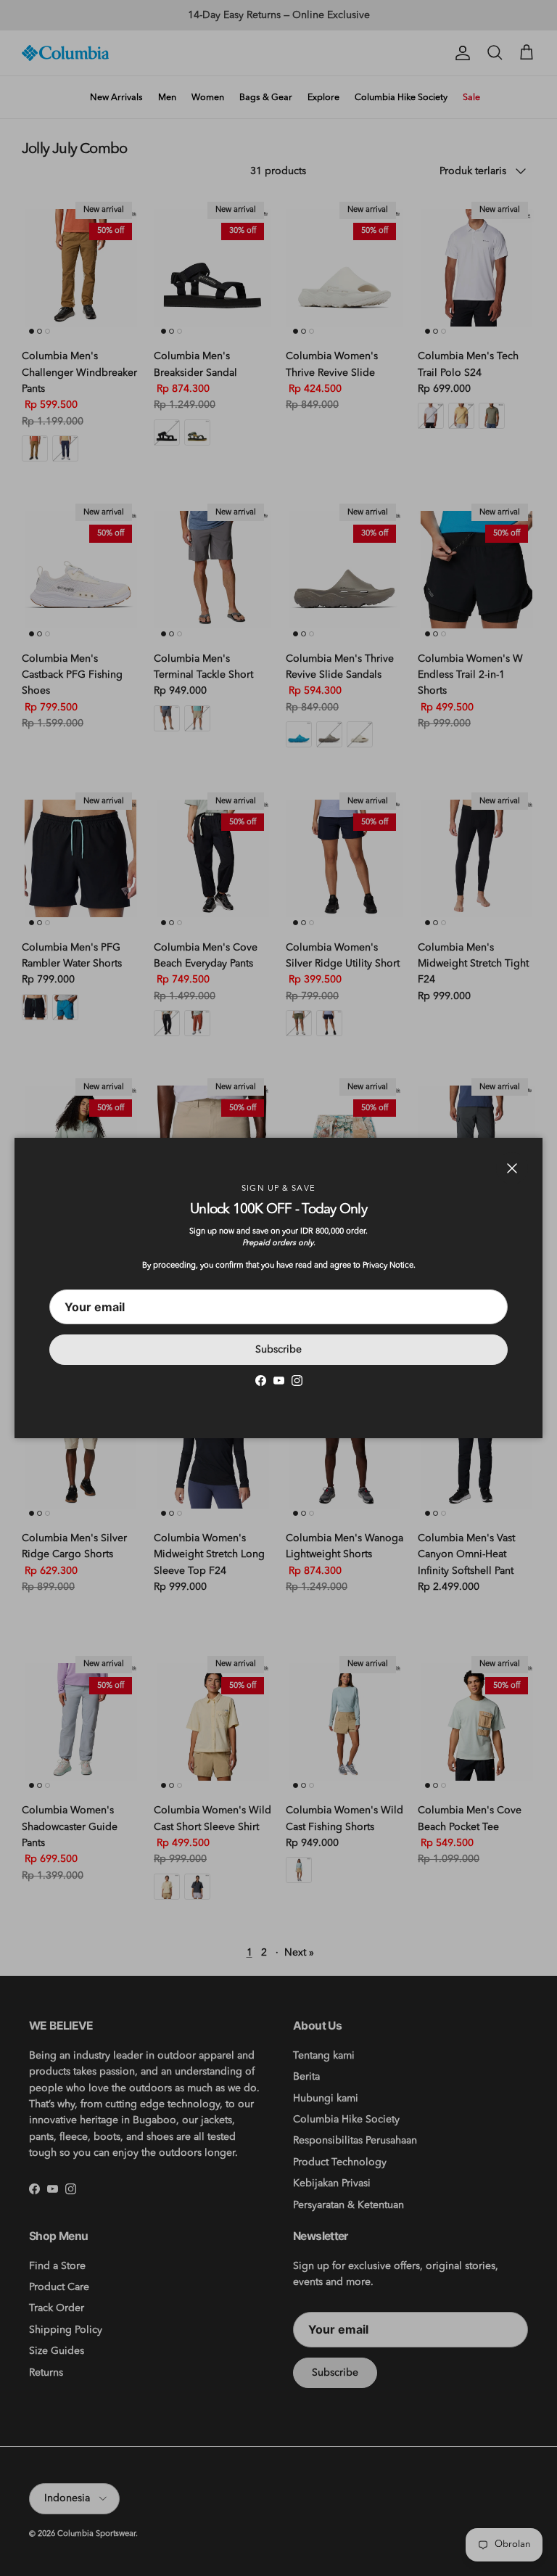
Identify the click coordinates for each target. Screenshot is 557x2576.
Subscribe (278, 1350)
